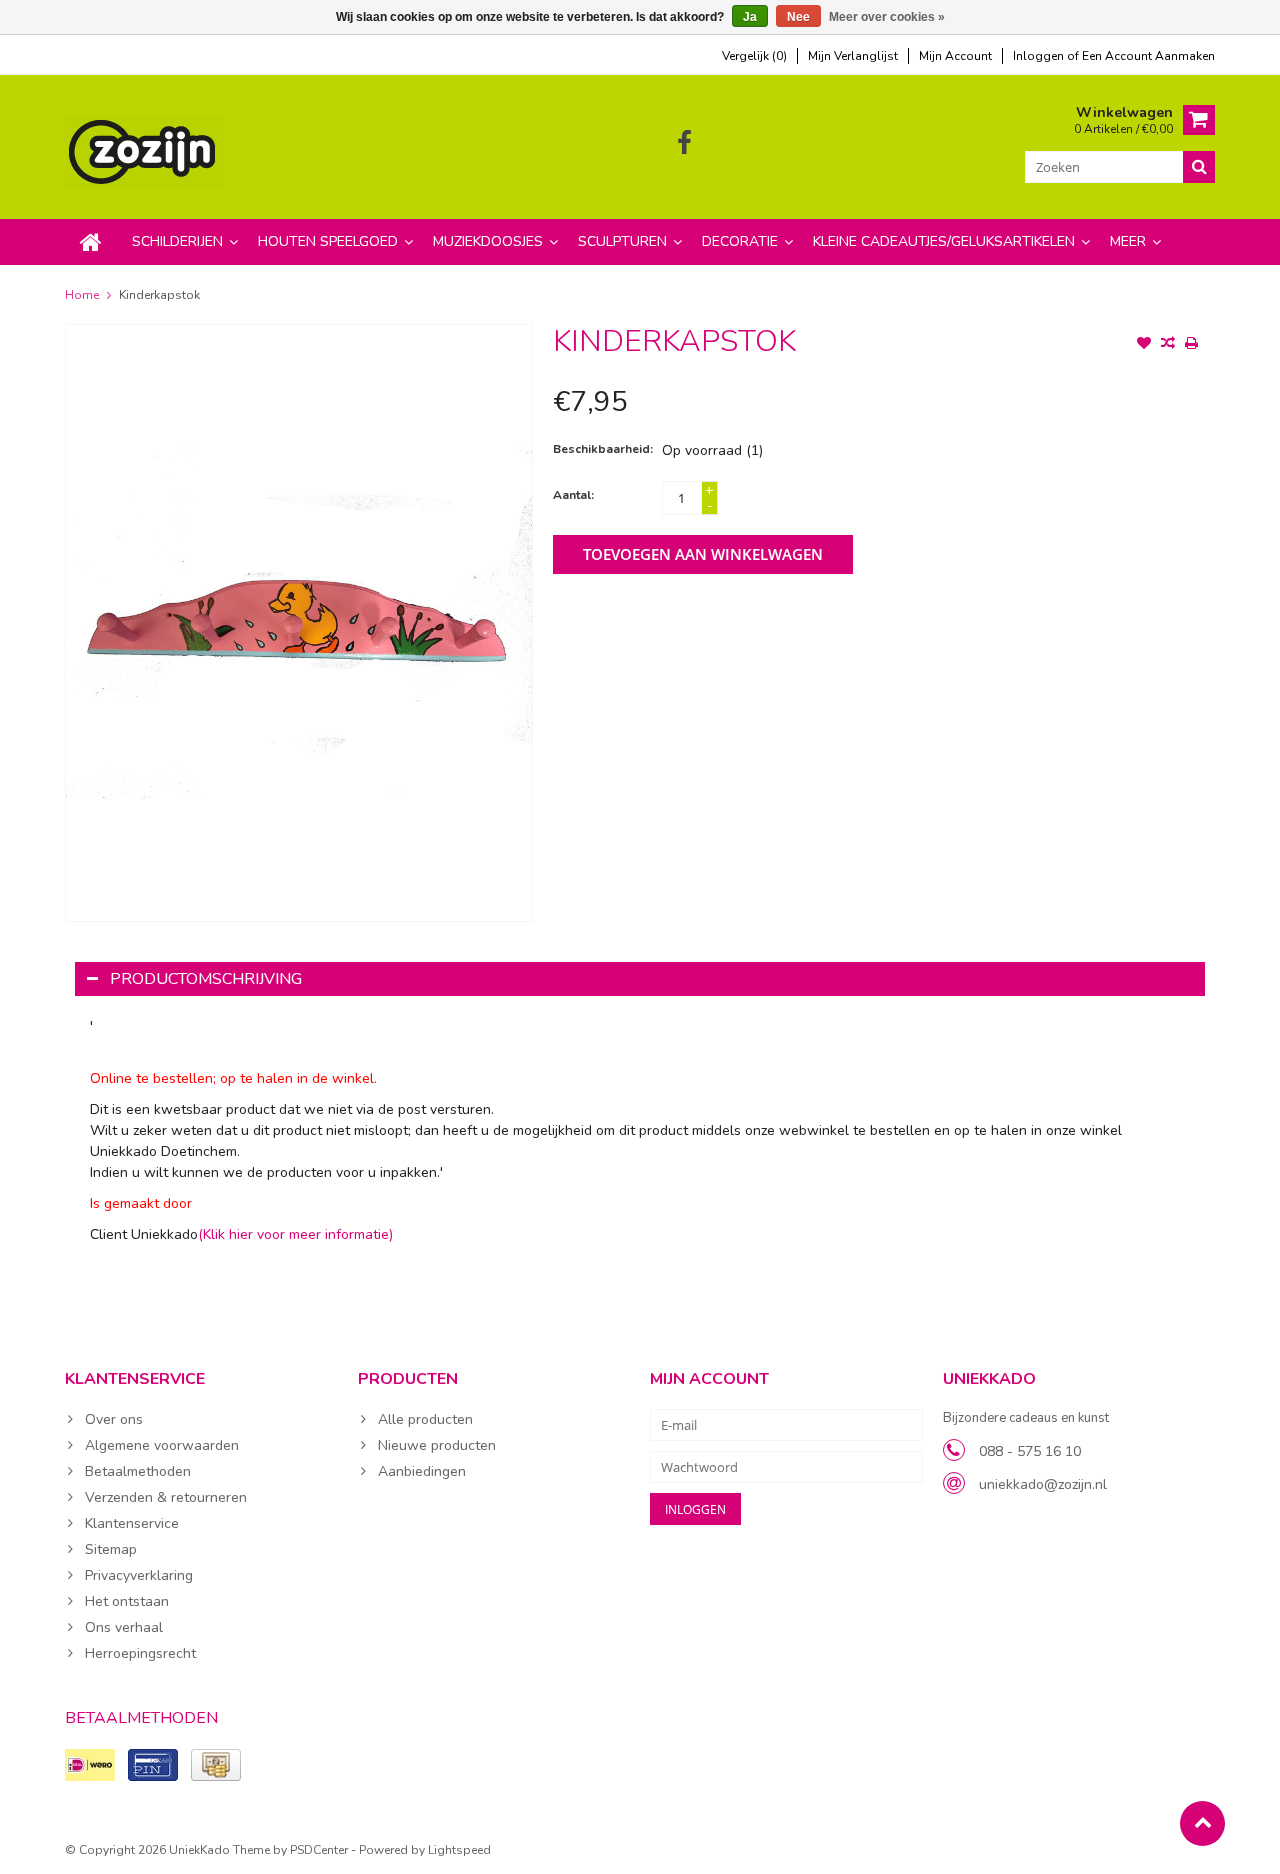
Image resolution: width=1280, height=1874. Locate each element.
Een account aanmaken (1148, 56)
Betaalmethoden (138, 1471)
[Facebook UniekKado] (684, 143)
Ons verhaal (124, 1627)
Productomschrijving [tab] (206, 979)
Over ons (114, 1419)
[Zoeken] (1199, 167)
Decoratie (740, 241)
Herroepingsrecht (140, 1653)
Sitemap (111, 1549)
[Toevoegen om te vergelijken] (1168, 345)
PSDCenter (319, 1850)
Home (82, 295)
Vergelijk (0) (754, 56)
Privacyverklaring (139, 1575)
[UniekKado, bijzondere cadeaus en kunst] (147, 150)
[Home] (91, 242)
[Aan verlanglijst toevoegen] (1144, 345)
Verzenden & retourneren (166, 1497)
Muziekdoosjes (488, 241)
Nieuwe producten (437, 1445)
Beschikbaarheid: (603, 449)
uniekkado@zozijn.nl (1043, 1484)
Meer (1128, 241)
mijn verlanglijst (853, 56)
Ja (750, 17)
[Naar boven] (1202, 1823)
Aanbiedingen (422, 1471)
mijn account (955, 56)
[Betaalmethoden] (90, 1765)
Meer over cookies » (887, 17)
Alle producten (425, 1419)
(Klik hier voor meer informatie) (295, 1234)
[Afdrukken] (1192, 345)
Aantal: (573, 495)
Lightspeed (459, 1850)
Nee (798, 17)
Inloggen (1040, 56)
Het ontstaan (127, 1601)
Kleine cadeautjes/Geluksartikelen (944, 241)
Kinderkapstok (159, 295)
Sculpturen (622, 241)
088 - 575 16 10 (1030, 1451)
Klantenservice (132, 1523)
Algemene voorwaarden (162, 1445)
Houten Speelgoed (328, 241)
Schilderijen (177, 241)
